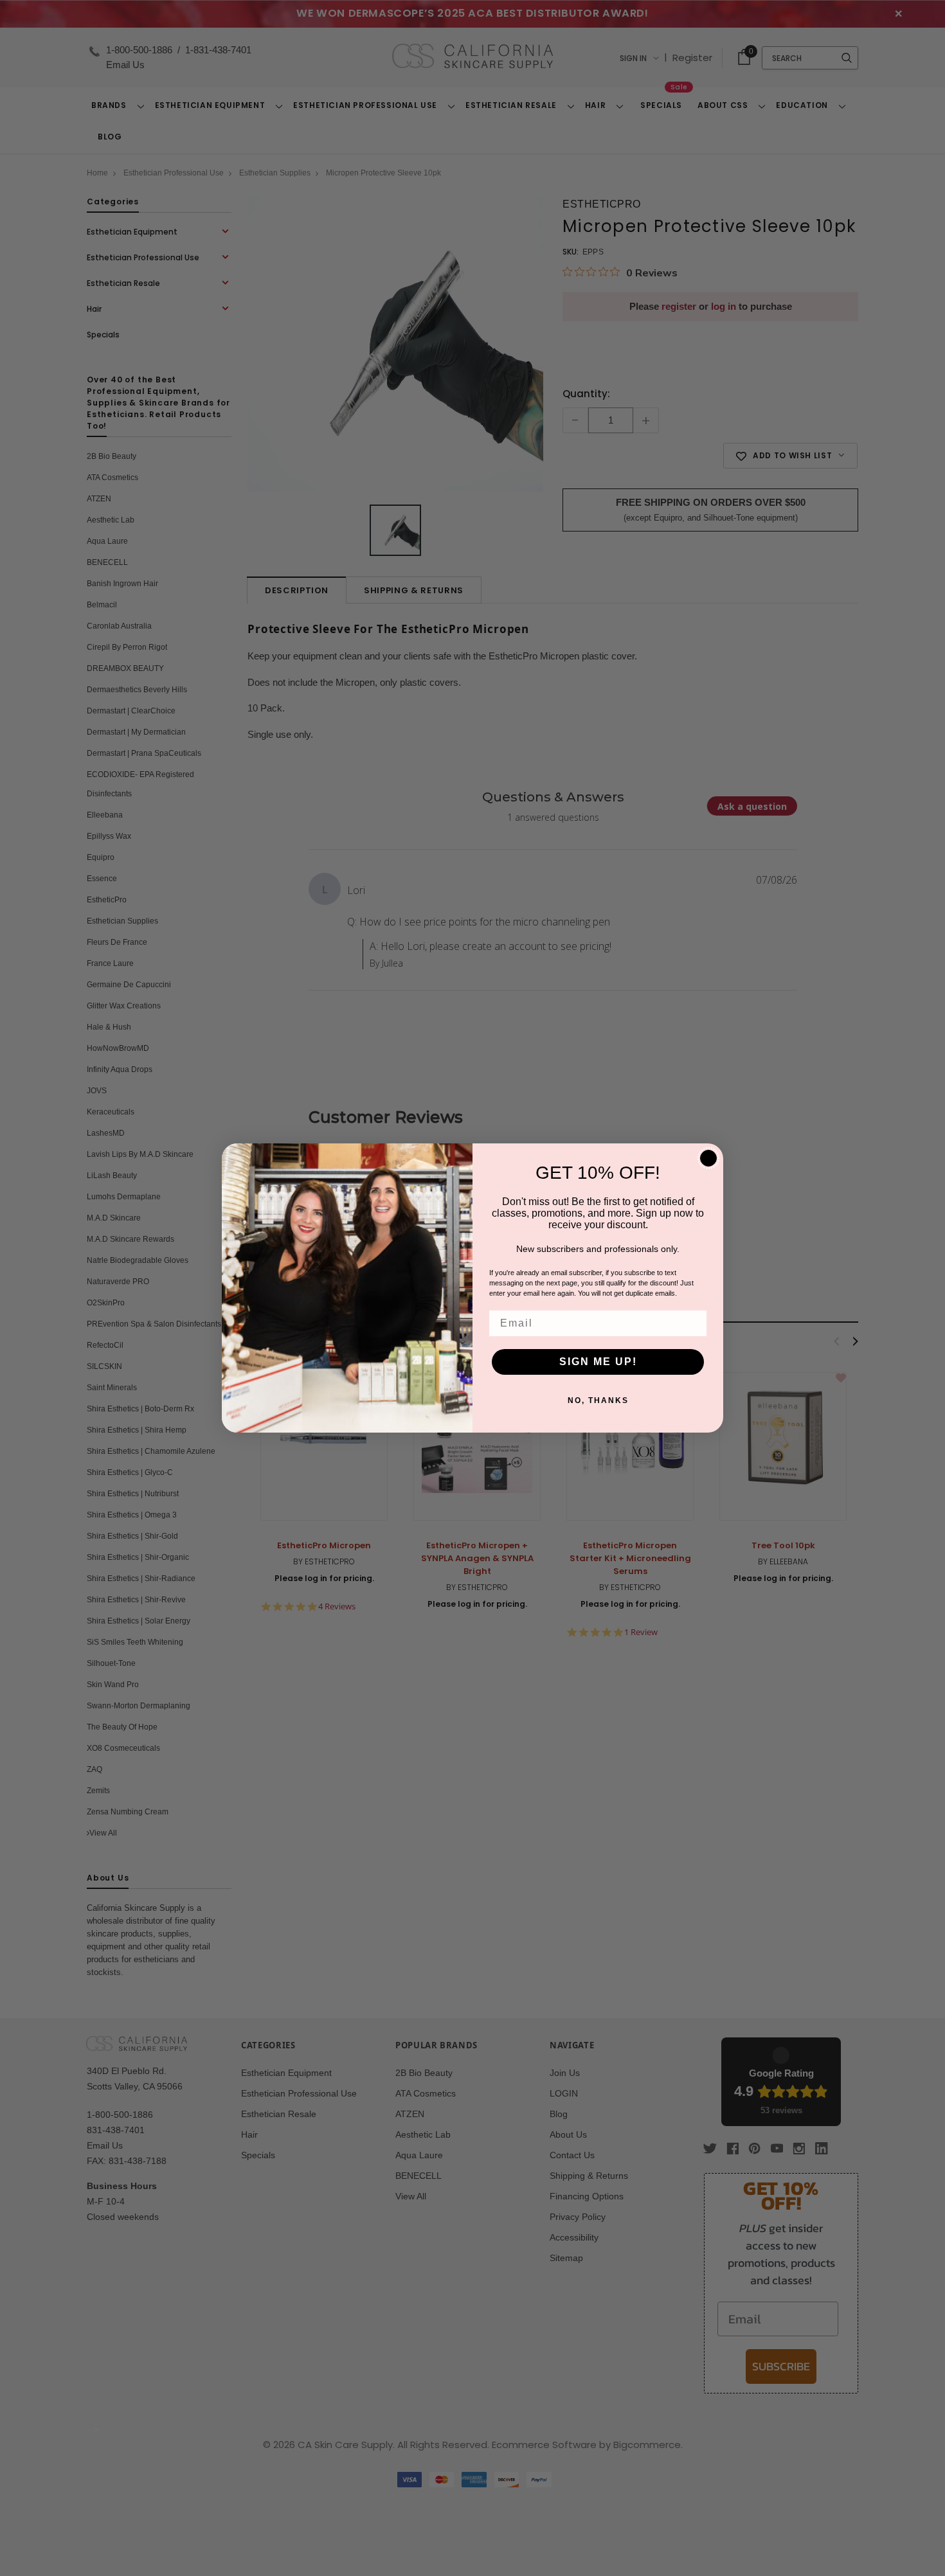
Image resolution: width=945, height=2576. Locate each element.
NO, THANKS (598, 1400)
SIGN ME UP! (598, 1362)
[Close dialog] (708, 1158)
